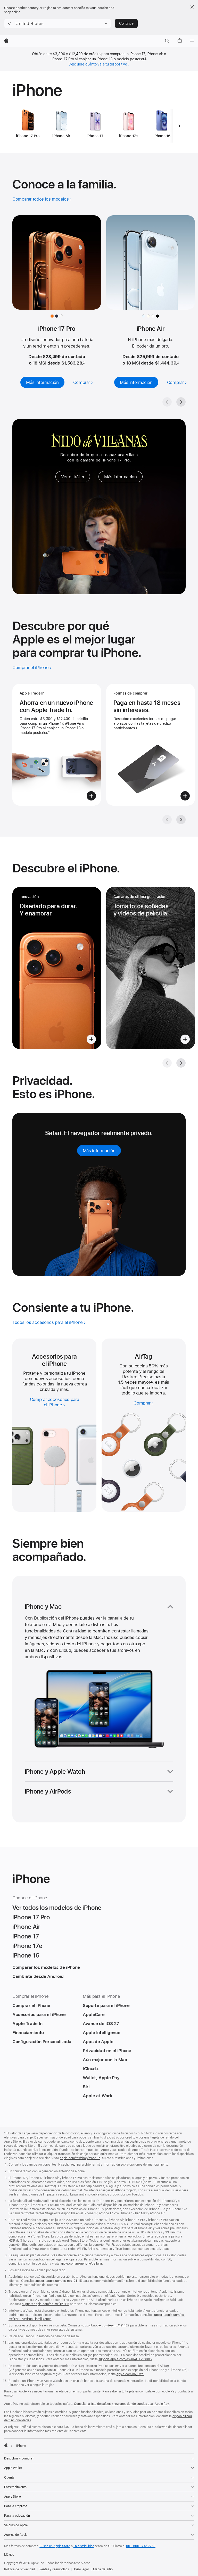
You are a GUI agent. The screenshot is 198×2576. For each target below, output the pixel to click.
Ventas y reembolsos (54, 2569)
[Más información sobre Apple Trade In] (57, 745)
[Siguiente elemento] (179, 126)
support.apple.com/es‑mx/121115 (58, 2281)
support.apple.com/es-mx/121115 (46, 2304)
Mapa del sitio (103, 2569)
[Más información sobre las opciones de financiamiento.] (151, 745)
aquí (73, 2165)
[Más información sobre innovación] (57, 968)
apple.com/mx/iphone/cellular (81, 2264)
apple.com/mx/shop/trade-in (80, 2158)
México (9, 2555)
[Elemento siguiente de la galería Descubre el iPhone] (181, 1063)
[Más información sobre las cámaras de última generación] (151, 968)
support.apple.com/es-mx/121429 (105, 2325)
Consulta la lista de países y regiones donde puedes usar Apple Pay (121, 2404)
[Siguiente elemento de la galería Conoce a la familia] (181, 402)
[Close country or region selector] (192, 7)
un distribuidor (84, 2546)
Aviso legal (81, 2569)
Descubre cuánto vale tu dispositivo (98, 64)
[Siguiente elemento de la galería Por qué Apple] (181, 820)
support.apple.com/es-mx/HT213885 (125, 2359)
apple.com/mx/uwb (130, 2374)
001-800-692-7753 (141, 2546)
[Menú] (192, 41)
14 (151, 1382)
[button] (58, 23)
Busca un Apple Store (55, 2546)
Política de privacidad (19, 2569)
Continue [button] (126, 23)
